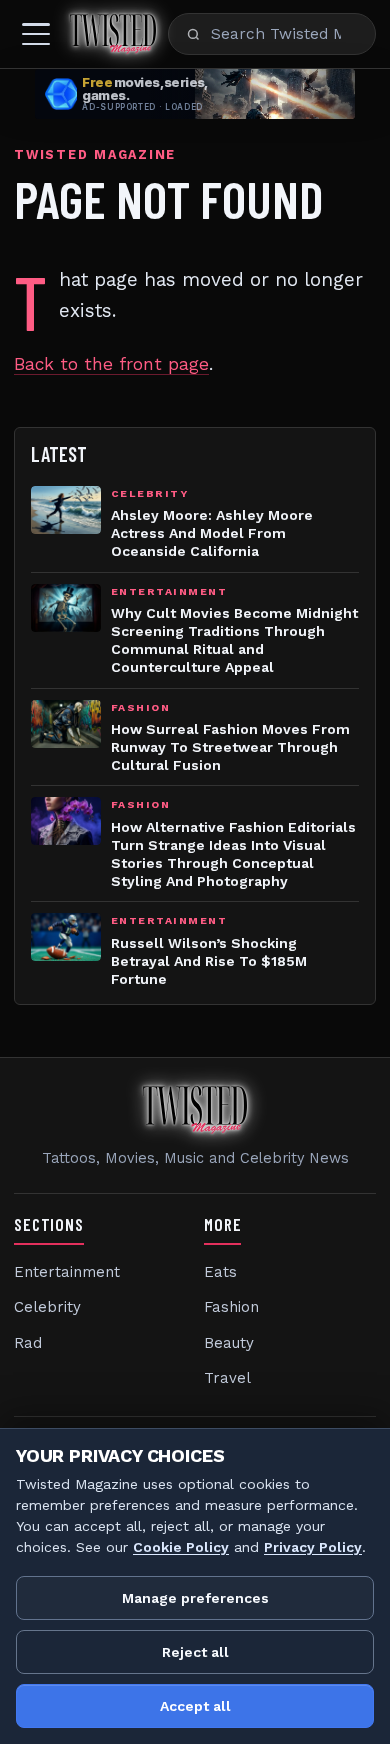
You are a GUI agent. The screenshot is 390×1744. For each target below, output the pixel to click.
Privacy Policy (313, 1547)
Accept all (195, 1706)
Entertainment (67, 1272)
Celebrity (47, 1307)
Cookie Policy (181, 1547)
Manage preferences (195, 1598)
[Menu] (36, 34)
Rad (28, 1343)
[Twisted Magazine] (113, 34)
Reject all (195, 1652)
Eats (220, 1272)
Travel (227, 1378)
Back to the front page (111, 364)
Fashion (231, 1307)
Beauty (229, 1343)
